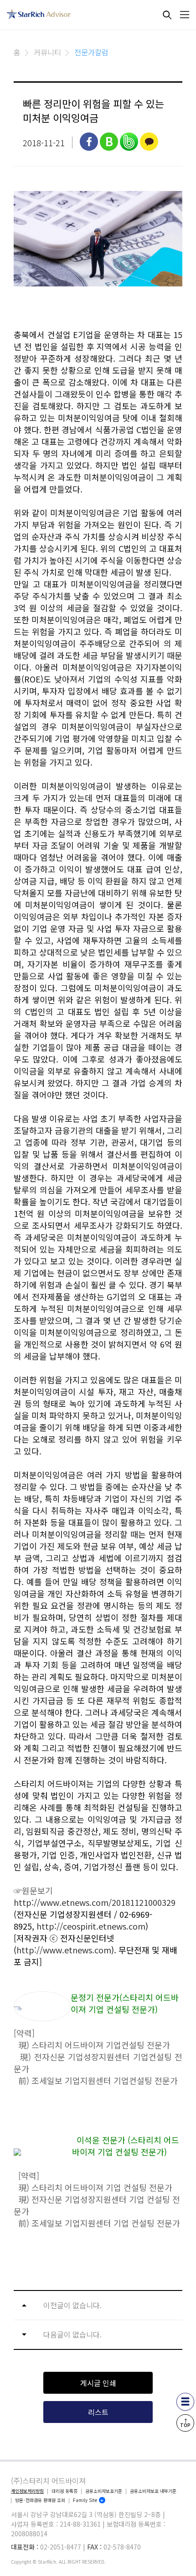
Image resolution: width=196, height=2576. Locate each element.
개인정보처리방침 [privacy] (27, 2491)
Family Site (85, 2500)
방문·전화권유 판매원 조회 (40, 2500)
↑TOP (185, 2423)
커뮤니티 (47, 52)
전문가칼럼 (91, 52)
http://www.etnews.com (64, 1950)
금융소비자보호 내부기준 (153, 2491)
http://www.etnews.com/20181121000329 (95, 1902)
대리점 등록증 (64, 2491)
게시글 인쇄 (98, 2383)
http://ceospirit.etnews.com (91, 1926)
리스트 (98, 2412)
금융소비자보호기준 (104, 2491)
